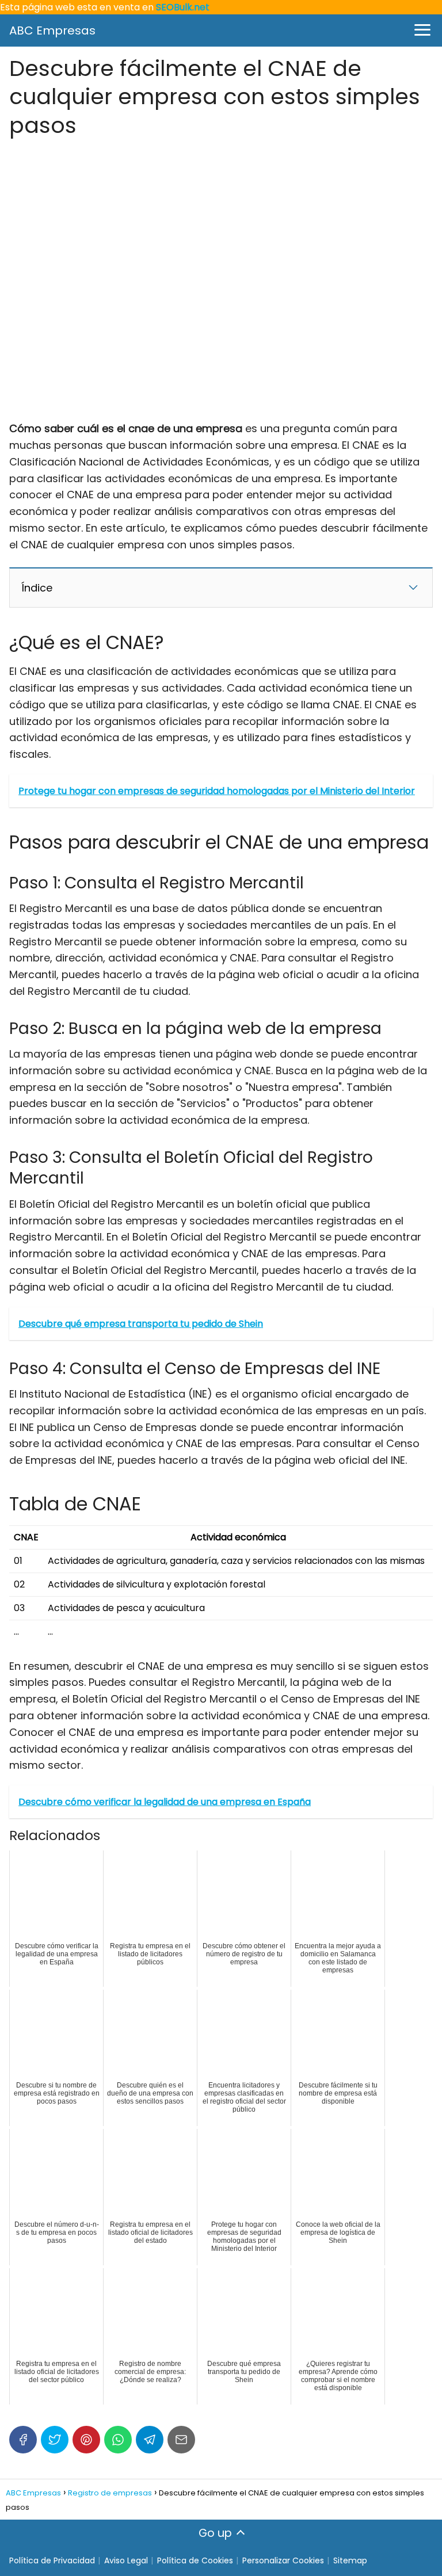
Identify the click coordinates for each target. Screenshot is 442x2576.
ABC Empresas (52, 30)
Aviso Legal (126, 2560)
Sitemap (350, 2560)
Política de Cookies (195, 2560)
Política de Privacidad (52, 2560)
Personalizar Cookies (283, 2560)
